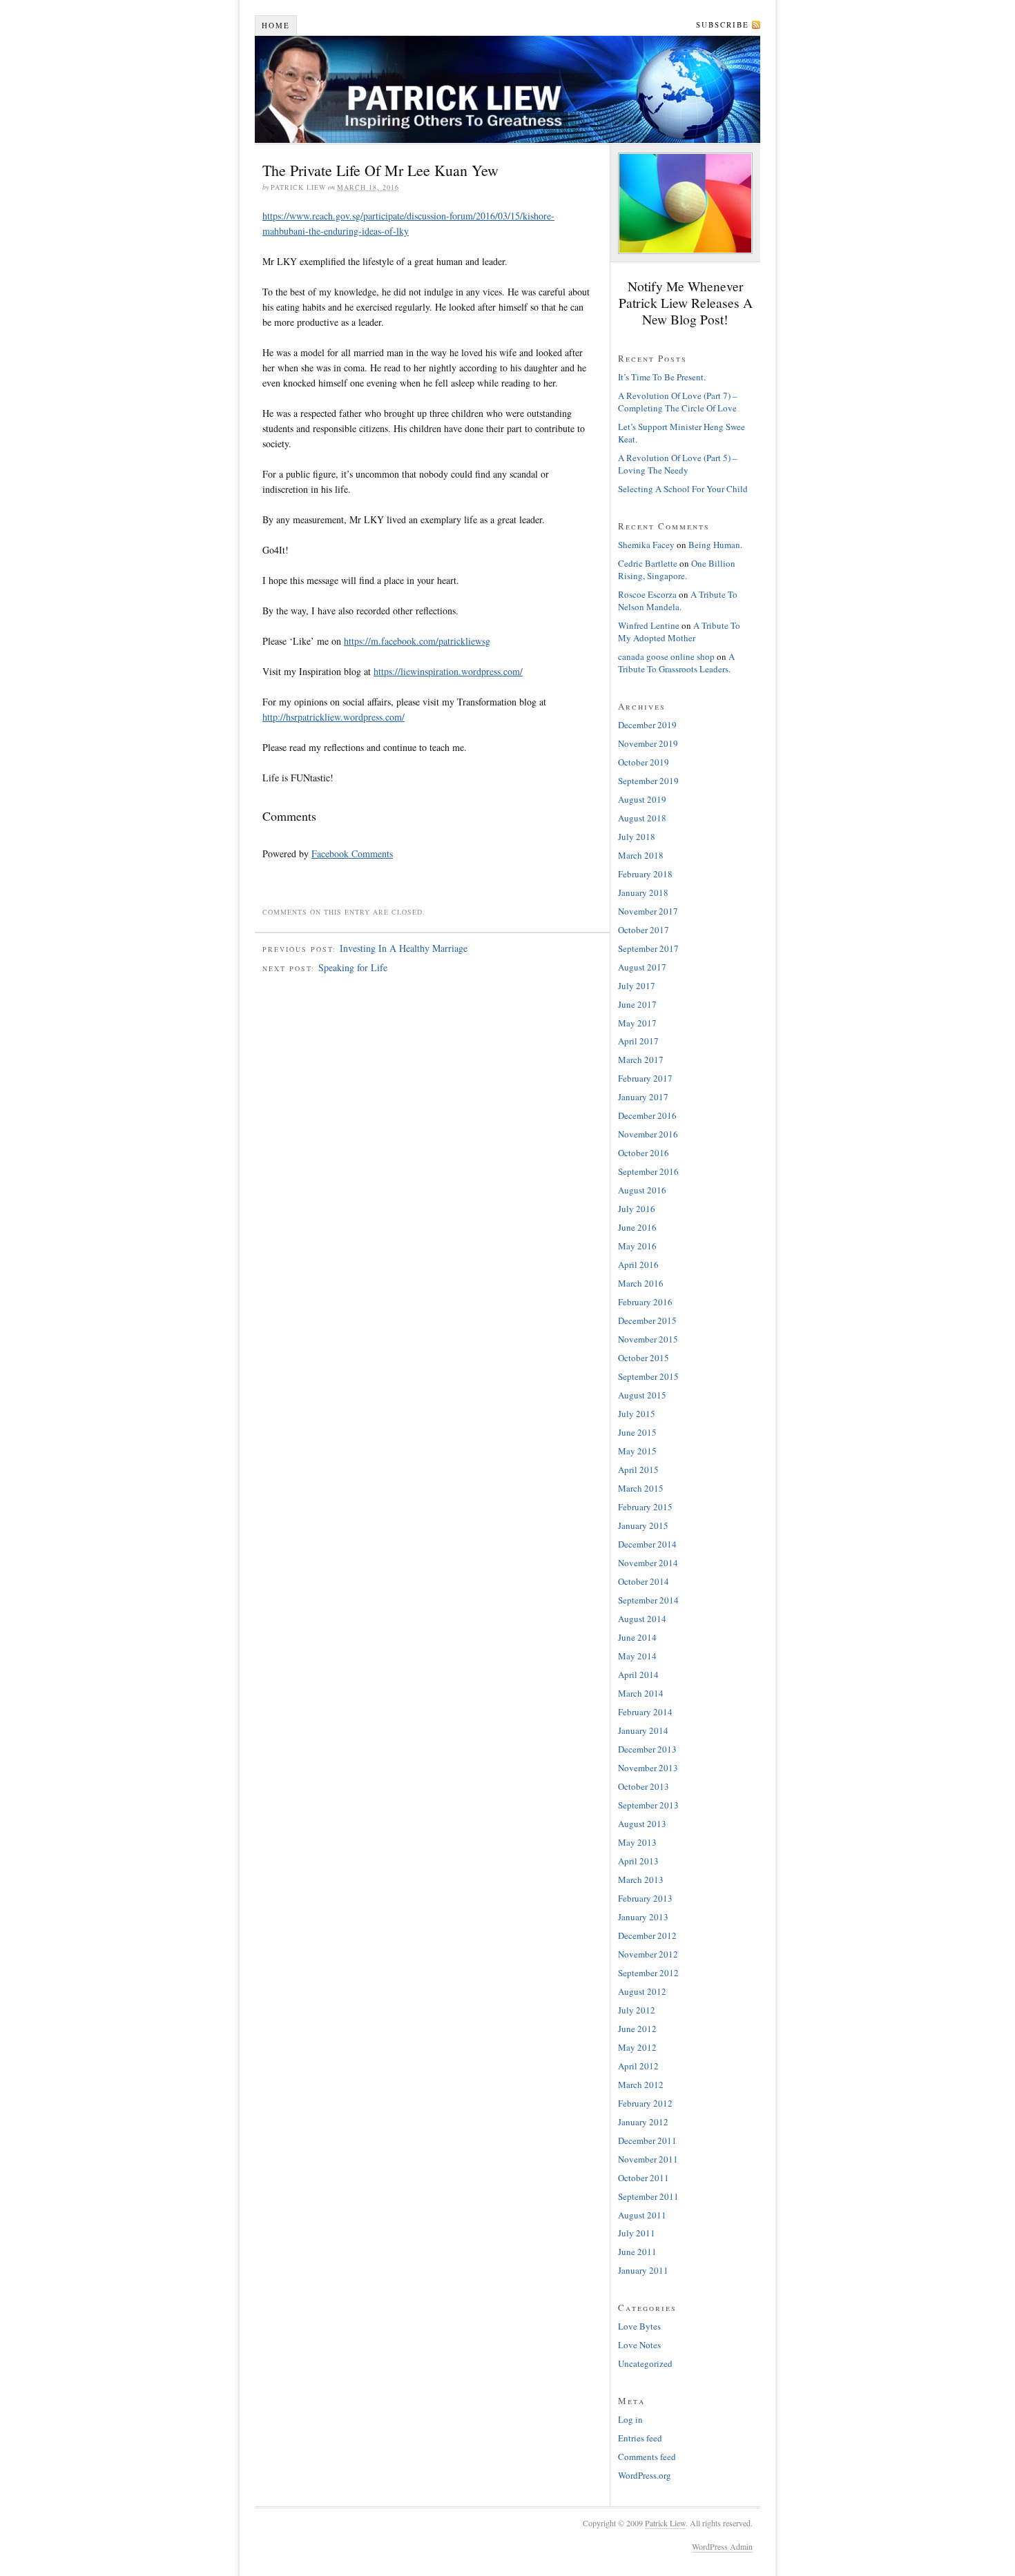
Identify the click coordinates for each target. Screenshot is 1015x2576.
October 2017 (644, 930)
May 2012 (637, 2047)
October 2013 (644, 1786)
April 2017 (638, 1041)
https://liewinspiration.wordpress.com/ (448, 671)
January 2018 (643, 892)
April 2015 (638, 1470)
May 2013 (637, 1842)
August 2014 (642, 1619)
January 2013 (643, 1917)
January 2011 (643, 2270)
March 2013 (641, 1880)
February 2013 (645, 1898)
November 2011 (648, 2159)
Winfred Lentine (649, 625)
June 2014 (637, 1637)
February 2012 (645, 2103)
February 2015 (645, 1507)
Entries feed (640, 2438)
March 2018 (641, 855)
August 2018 (642, 818)
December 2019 (647, 725)
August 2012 (642, 1991)
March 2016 (641, 1283)
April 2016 (638, 1265)
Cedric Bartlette (648, 563)
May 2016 (637, 1246)
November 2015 (648, 1339)
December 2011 (647, 2140)
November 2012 (648, 1954)
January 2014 (643, 1730)
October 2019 (644, 762)
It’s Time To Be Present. (662, 377)
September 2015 (648, 1376)
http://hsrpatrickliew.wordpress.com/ (333, 717)
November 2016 (648, 1134)
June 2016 (637, 1227)
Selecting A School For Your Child (683, 489)
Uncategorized (645, 2363)
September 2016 (648, 1171)
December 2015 (647, 1320)
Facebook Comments (352, 853)
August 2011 (642, 2215)
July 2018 (637, 837)
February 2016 (645, 1302)
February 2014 (645, 1712)
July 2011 (637, 2233)
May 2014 (637, 1656)
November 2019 (648, 743)
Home (276, 25)
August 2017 (642, 967)
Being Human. (715, 545)
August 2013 (642, 1824)
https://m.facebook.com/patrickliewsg (417, 641)
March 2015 (641, 1488)
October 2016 (644, 1153)
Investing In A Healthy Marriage (404, 948)
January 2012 (643, 2122)
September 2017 (648, 948)
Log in (630, 2419)
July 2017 (637, 986)
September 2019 (648, 781)
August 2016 (642, 1190)
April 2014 (638, 1675)
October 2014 (644, 1581)
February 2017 (645, 1078)
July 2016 (637, 1209)
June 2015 (637, 1432)
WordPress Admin (722, 2546)
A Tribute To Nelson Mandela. (678, 601)
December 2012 (647, 1935)
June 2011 (637, 2252)
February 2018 (645, 874)
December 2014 (647, 1544)
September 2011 (648, 2196)
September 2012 (648, 1973)
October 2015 (644, 1358)
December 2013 (647, 1749)
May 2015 (637, 1451)
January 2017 (643, 1097)
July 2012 (637, 2010)
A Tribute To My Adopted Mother (679, 632)
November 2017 (648, 911)
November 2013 (648, 1768)
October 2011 (644, 2178)
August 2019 (642, 799)
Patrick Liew (507, 89)
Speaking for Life (353, 967)
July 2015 (637, 1414)
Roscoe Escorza (647, 594)
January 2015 (643, 1525)
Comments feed (647, 2457)
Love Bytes (639, 2326)
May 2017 (637, 1023)
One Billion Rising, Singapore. (677, 569)
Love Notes (639, 2345)
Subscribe (723, 25)
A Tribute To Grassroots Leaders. (676, 663)
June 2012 (637, 2029)
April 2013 (638, 1861)
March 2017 (641, 1060)
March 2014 (641, 1693)
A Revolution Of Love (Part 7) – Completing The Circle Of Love (678, 402)
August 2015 (642, 1395)
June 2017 (637, 1004)
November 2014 (648, 1563)
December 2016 (647, 1115)
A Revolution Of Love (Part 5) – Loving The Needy (678, 464)
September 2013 (648, 1805)
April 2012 (638, 2066)
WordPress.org (645, 2475)
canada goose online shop (666, 656)
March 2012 (641, 2085)
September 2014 (648, 1600)
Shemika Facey (646, 545)
